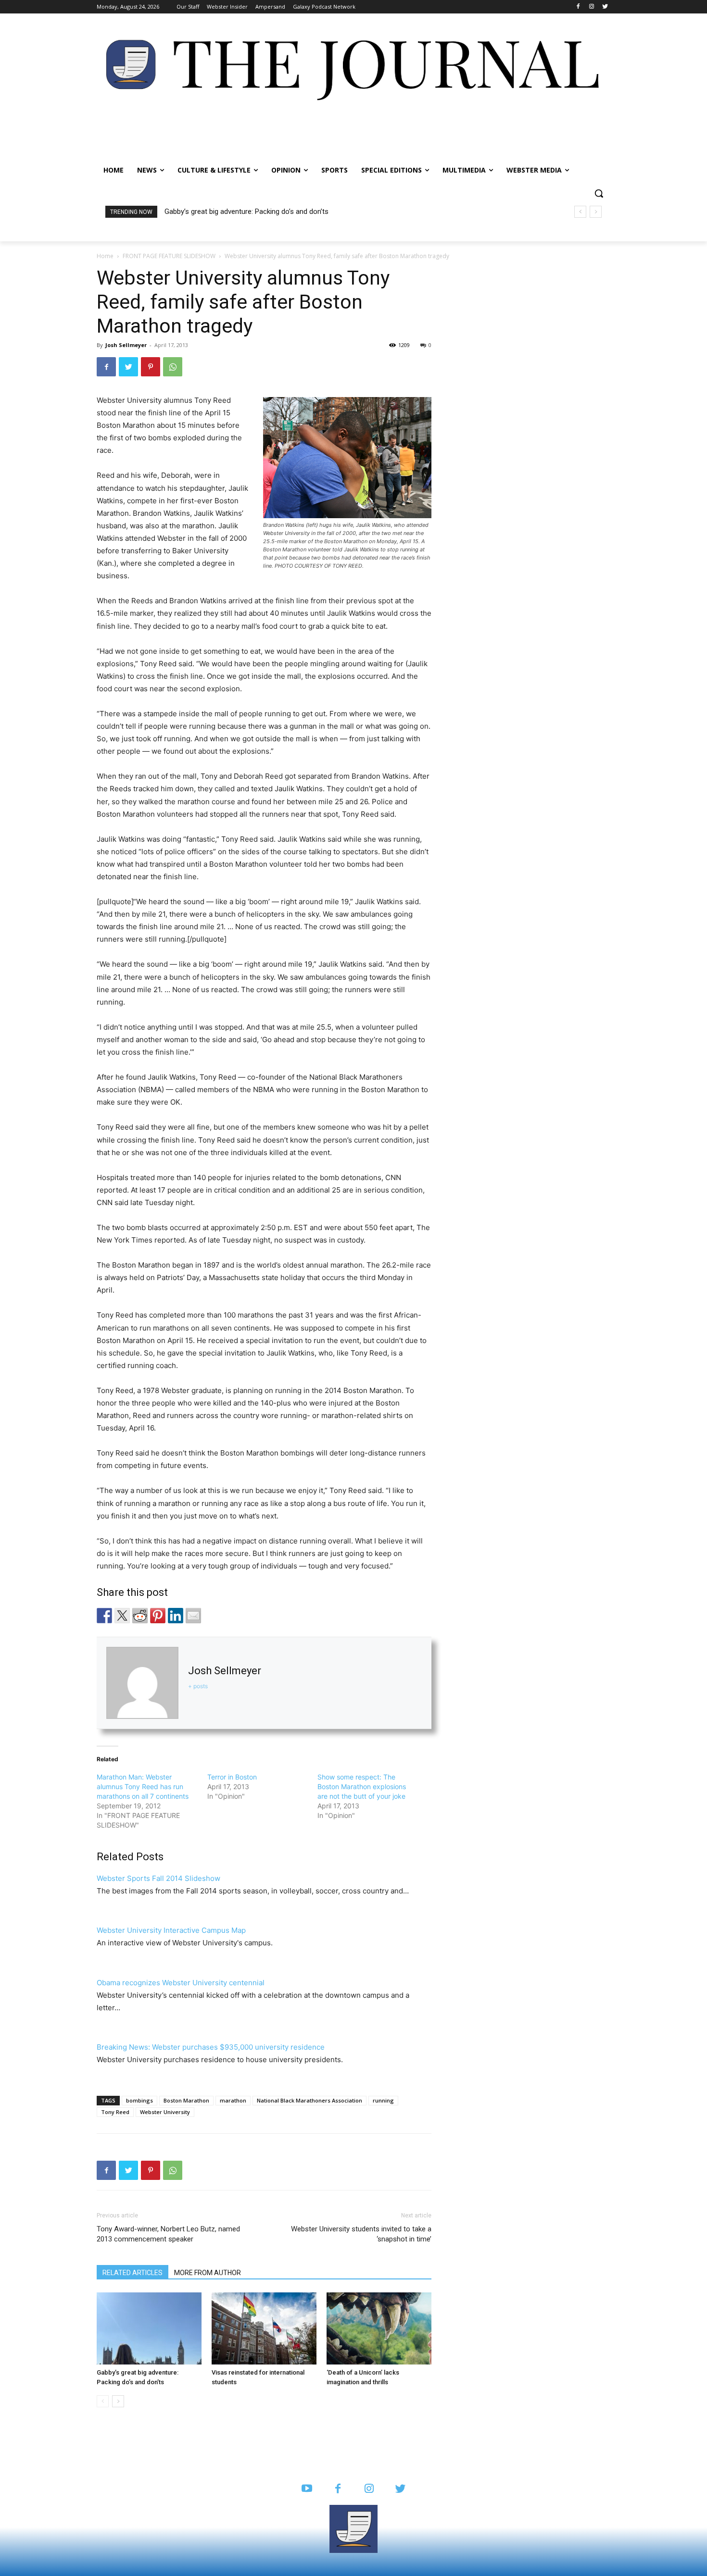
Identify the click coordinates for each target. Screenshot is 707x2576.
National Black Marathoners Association (309, 2100)
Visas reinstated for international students (232, 212)
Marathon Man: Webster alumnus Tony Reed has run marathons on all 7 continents (143, 1786)
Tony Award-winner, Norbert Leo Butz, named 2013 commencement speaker (168, 2234)
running (383, 2100)
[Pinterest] (151, 367)
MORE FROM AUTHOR (208, 2273)
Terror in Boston (232, 1777)
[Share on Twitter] (122, 1616)
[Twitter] (605, 7)
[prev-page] (103, 2401)
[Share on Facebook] (104, 1616)
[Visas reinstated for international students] (264, 2328)
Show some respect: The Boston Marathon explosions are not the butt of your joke (362, 1786)
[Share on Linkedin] (176, 1616)
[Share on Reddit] (140, 1616)
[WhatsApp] (173, 367)
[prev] (580, 212)
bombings (139, 2100)
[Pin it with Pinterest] (158, 1616)
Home (105, 256)
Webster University (165, 2112)
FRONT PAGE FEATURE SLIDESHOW (169, 256)
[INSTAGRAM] (369, 2489)
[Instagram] (591, 7)
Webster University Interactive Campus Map (171, 1930)
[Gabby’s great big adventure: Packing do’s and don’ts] (149, 2328)
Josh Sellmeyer (126, 345)
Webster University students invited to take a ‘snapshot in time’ (361, 2234)
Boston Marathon (186, 2100)
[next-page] (118, 2401)
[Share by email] (193, 1616)
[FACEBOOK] (338, 2489)
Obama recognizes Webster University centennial (181, 1983)
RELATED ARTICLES (133, 2273)
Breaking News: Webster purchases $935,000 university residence (211, 2047)
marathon (233, 2100)
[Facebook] (578, 7)
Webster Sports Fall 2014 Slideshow (158, 1878)
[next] (596, 212)
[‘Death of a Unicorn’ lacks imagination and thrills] (379, 2328)
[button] (599, 193)
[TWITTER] (400, 2489)
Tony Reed (115, 2112)
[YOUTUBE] (307, 2489)
